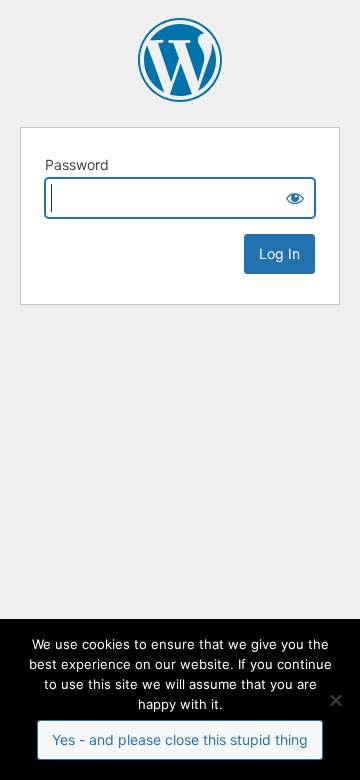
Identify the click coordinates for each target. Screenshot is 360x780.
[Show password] (295, 198)
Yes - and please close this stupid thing (180, 739)
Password (77, 164)
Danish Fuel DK (180, 60)
